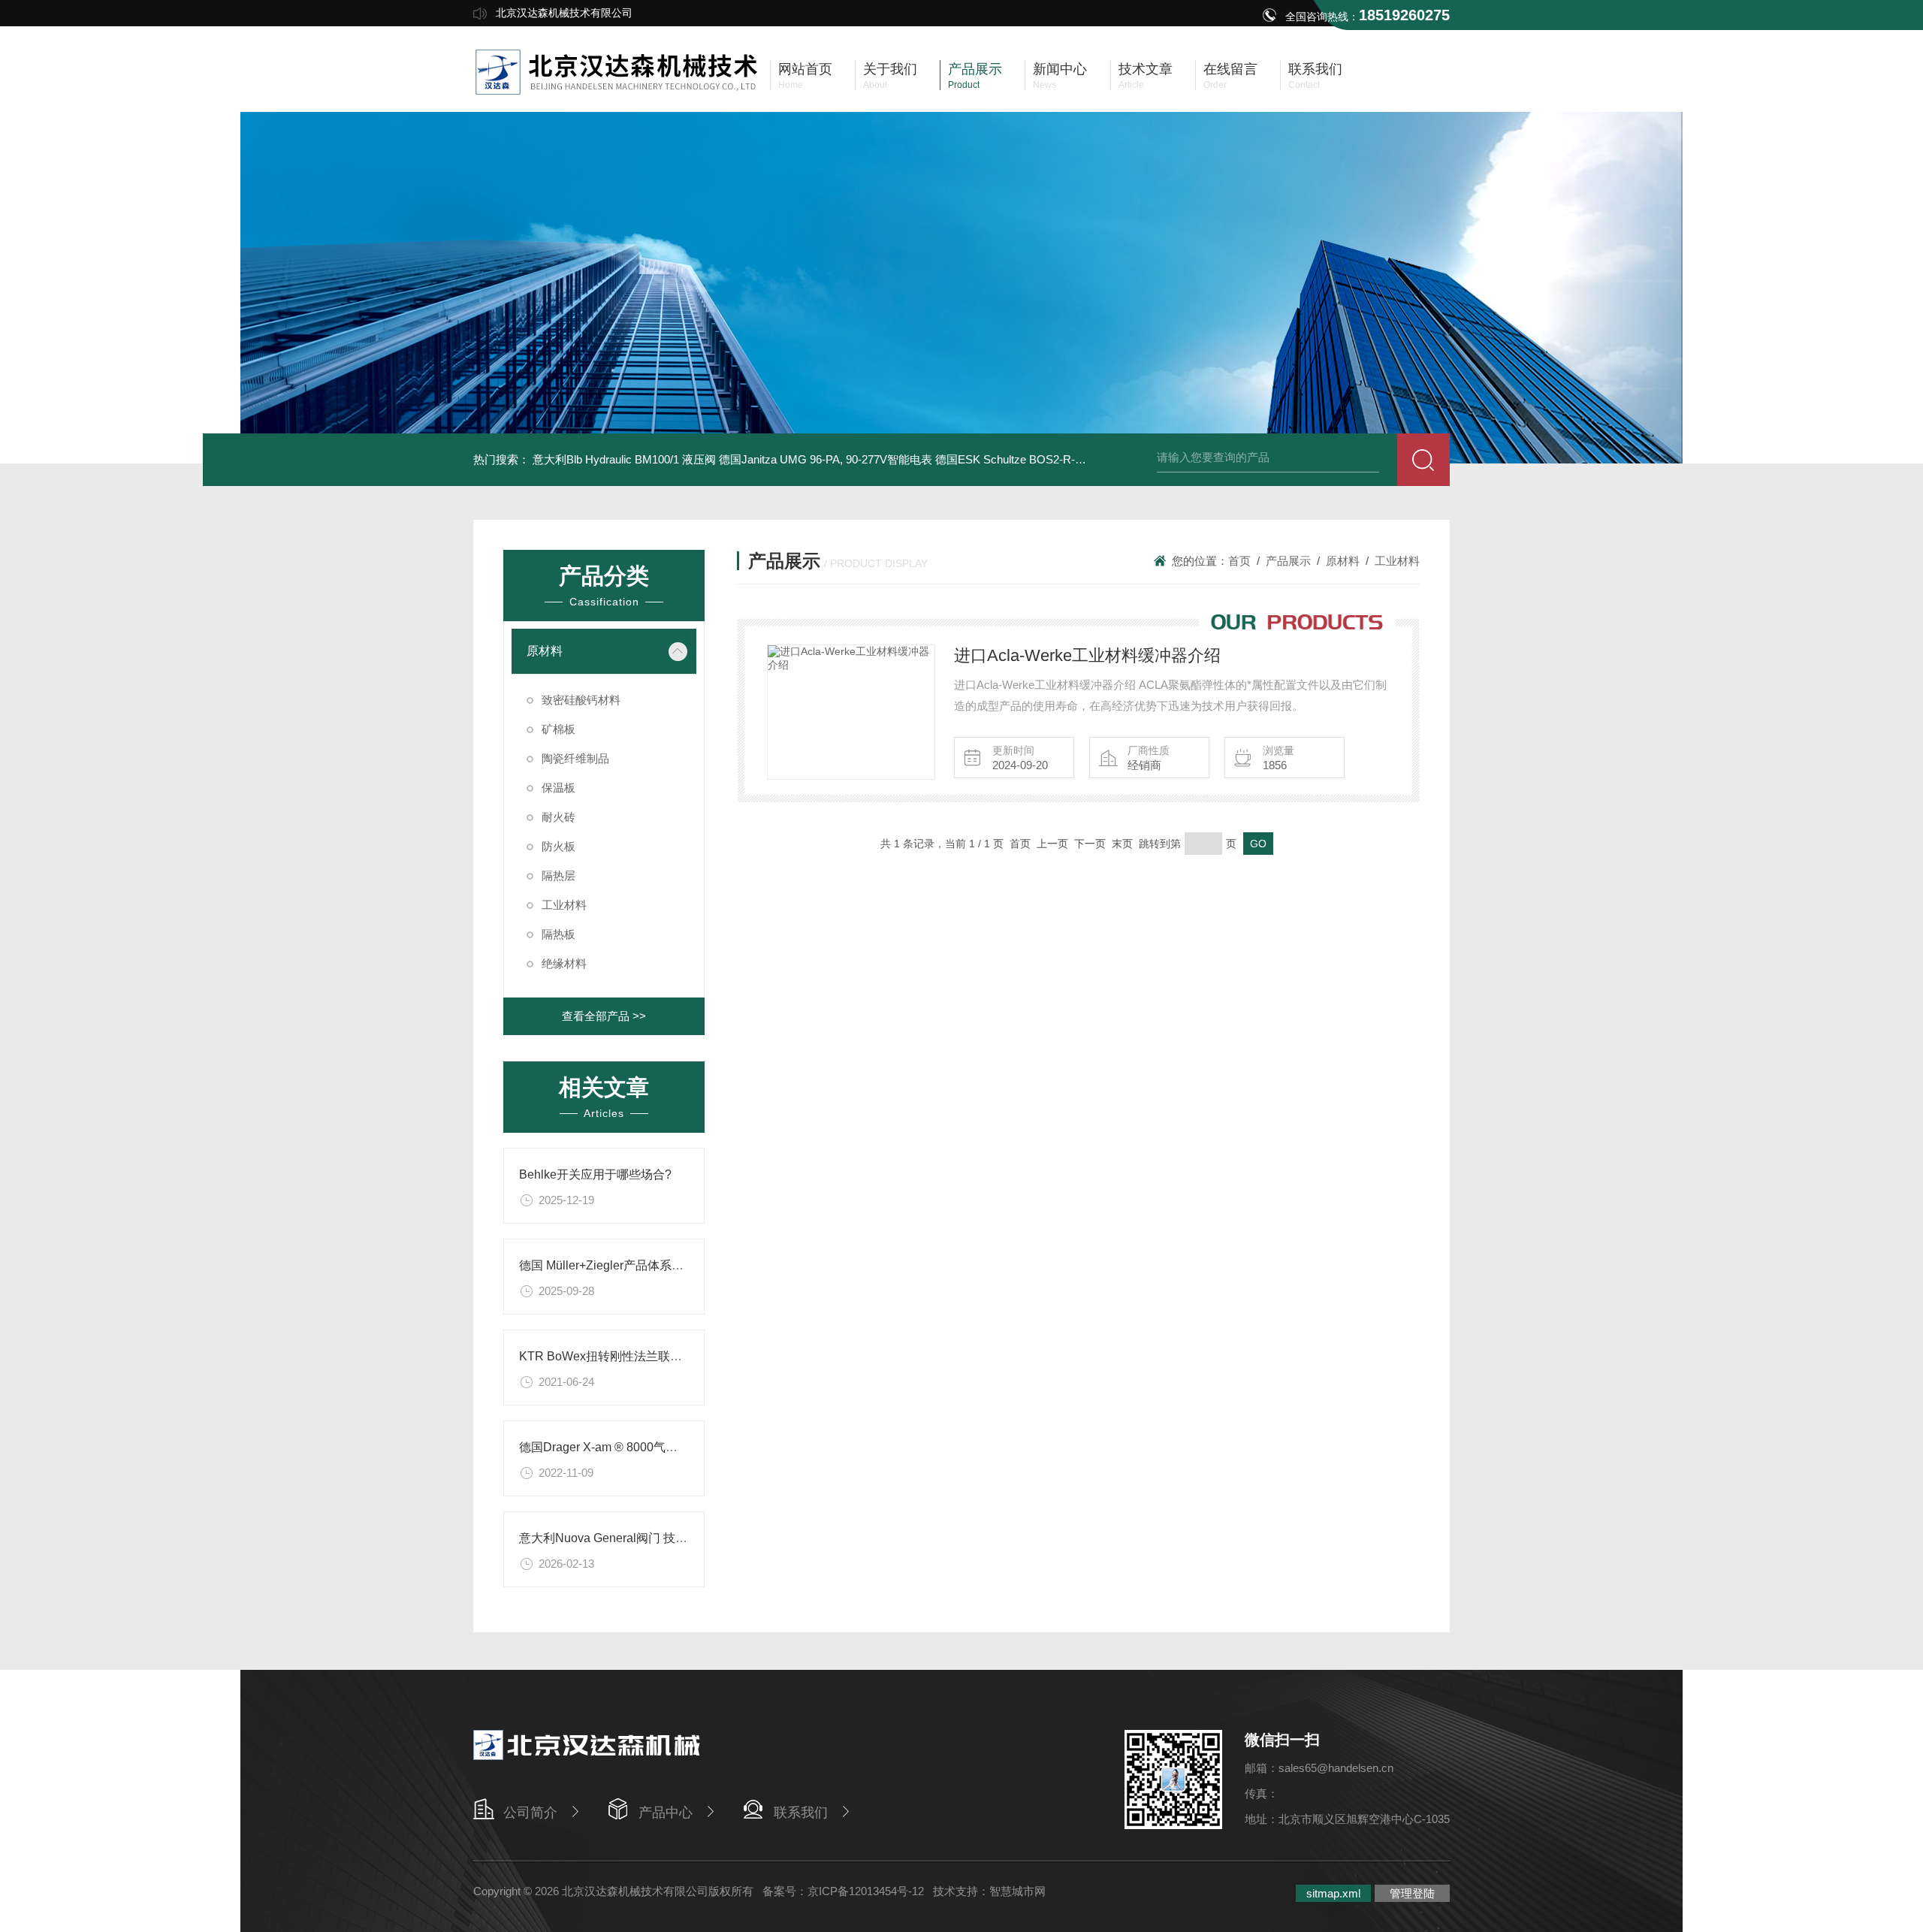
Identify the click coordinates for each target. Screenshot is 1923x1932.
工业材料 (564, 905)
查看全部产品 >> (604, 1016)
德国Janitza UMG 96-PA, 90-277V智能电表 (826, 459)
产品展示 (1288, 561)
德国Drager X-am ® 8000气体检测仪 (616, 1447)
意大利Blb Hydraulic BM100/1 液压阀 (624, 459)
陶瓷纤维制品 (575, 758)
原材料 (545, 651)
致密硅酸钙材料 (581, 700)
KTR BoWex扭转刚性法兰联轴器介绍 (619, 1356)
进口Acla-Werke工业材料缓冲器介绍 (1087, 655)
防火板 (558, 846)
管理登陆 (1412, 1893)
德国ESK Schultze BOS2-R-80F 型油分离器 (1044, 459)
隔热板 (558, 934)
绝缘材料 (564, 963)
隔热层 (558, 875)
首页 (1239, 561)
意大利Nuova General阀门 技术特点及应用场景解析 (657, 1538)
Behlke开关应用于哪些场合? (595, 1174)
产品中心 (666, 1813)
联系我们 (801, 1813)
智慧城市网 (1017, 1891)
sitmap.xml (1333, 1893)
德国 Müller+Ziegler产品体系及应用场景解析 (637, 1265)
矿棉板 (558, 729)
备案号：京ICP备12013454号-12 (843, 1891)
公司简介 (530, 1813)
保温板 (558, 788)
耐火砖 (558, 817)
